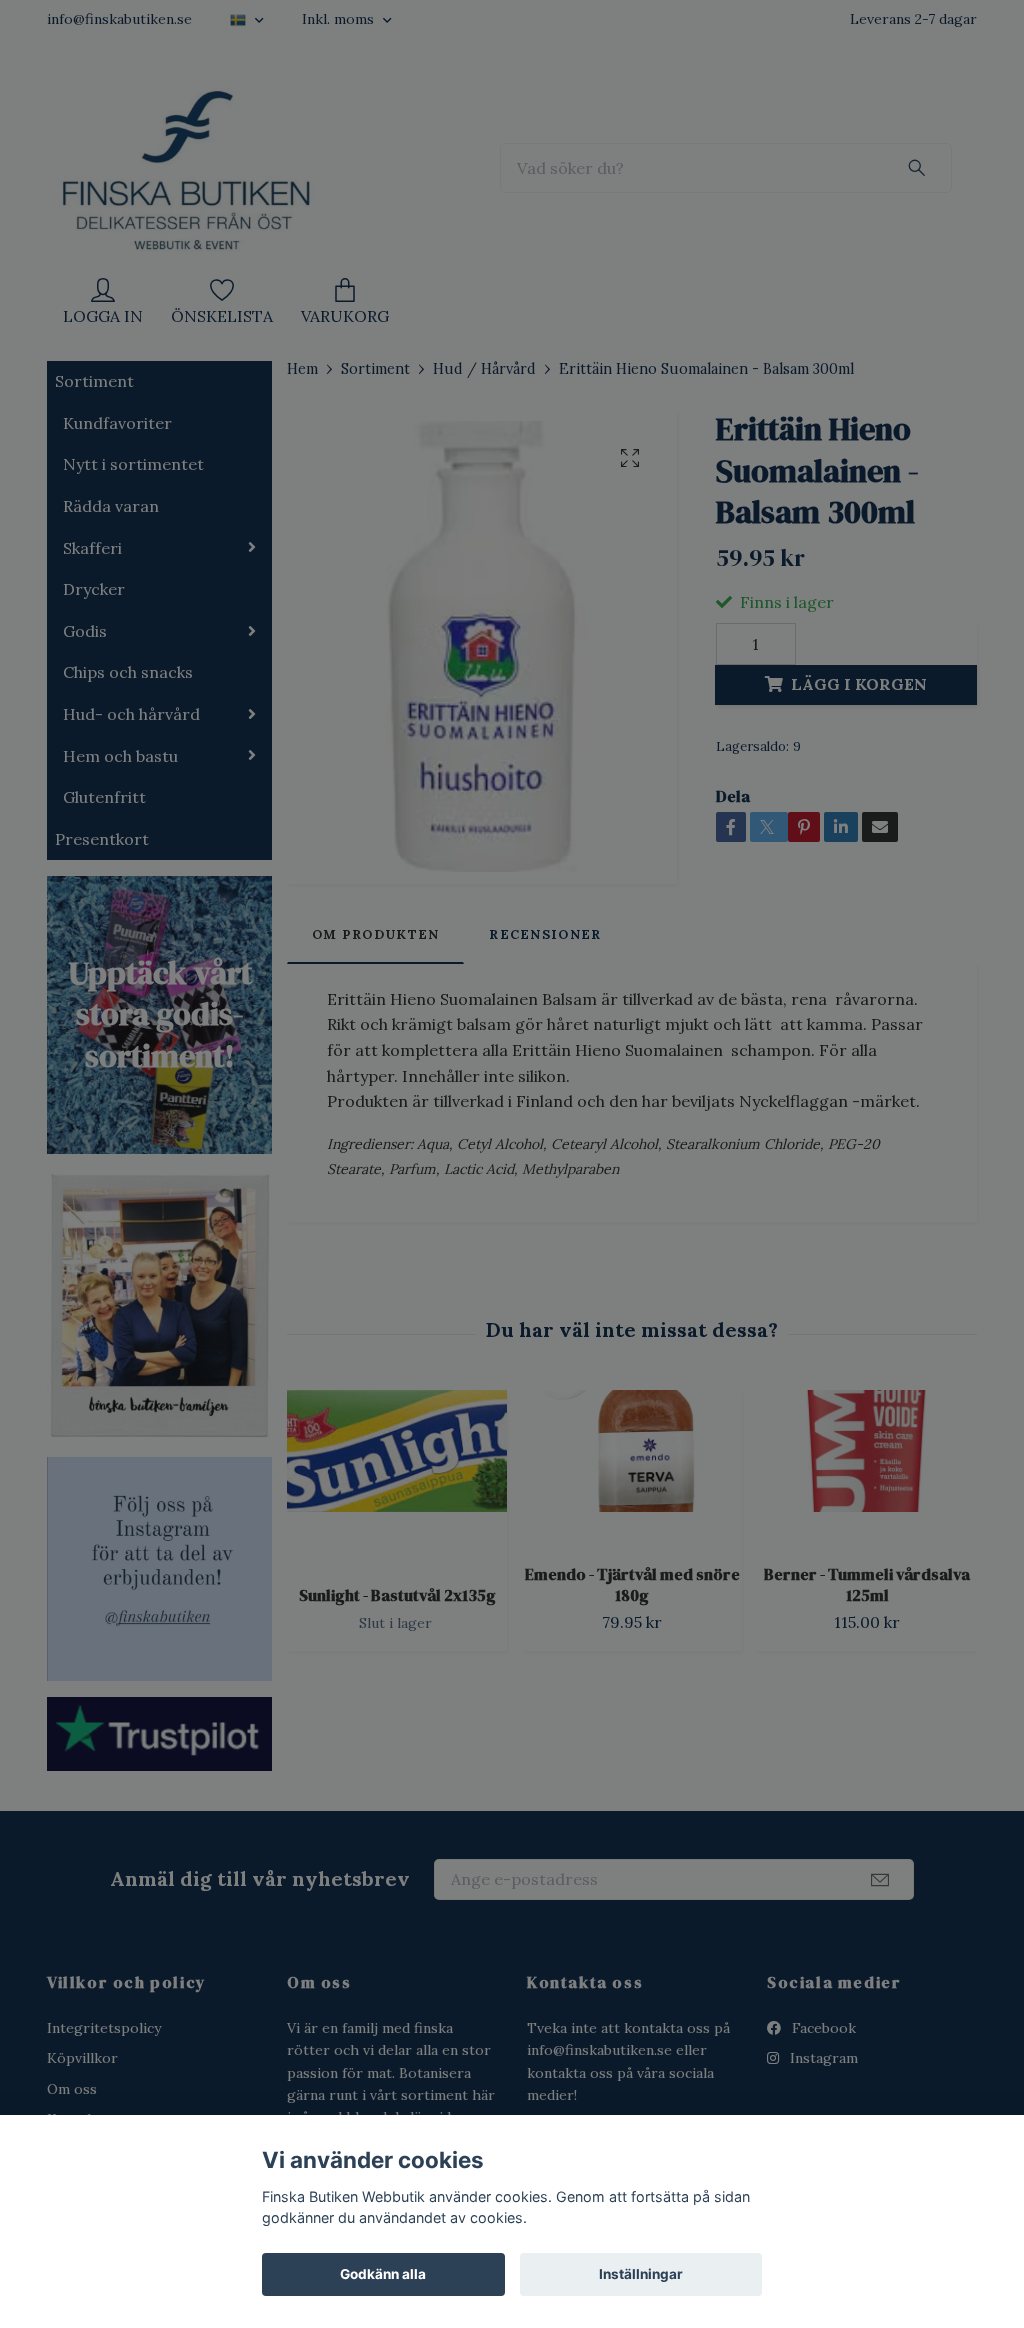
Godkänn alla (383, 2274)
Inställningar (641, 2274)
